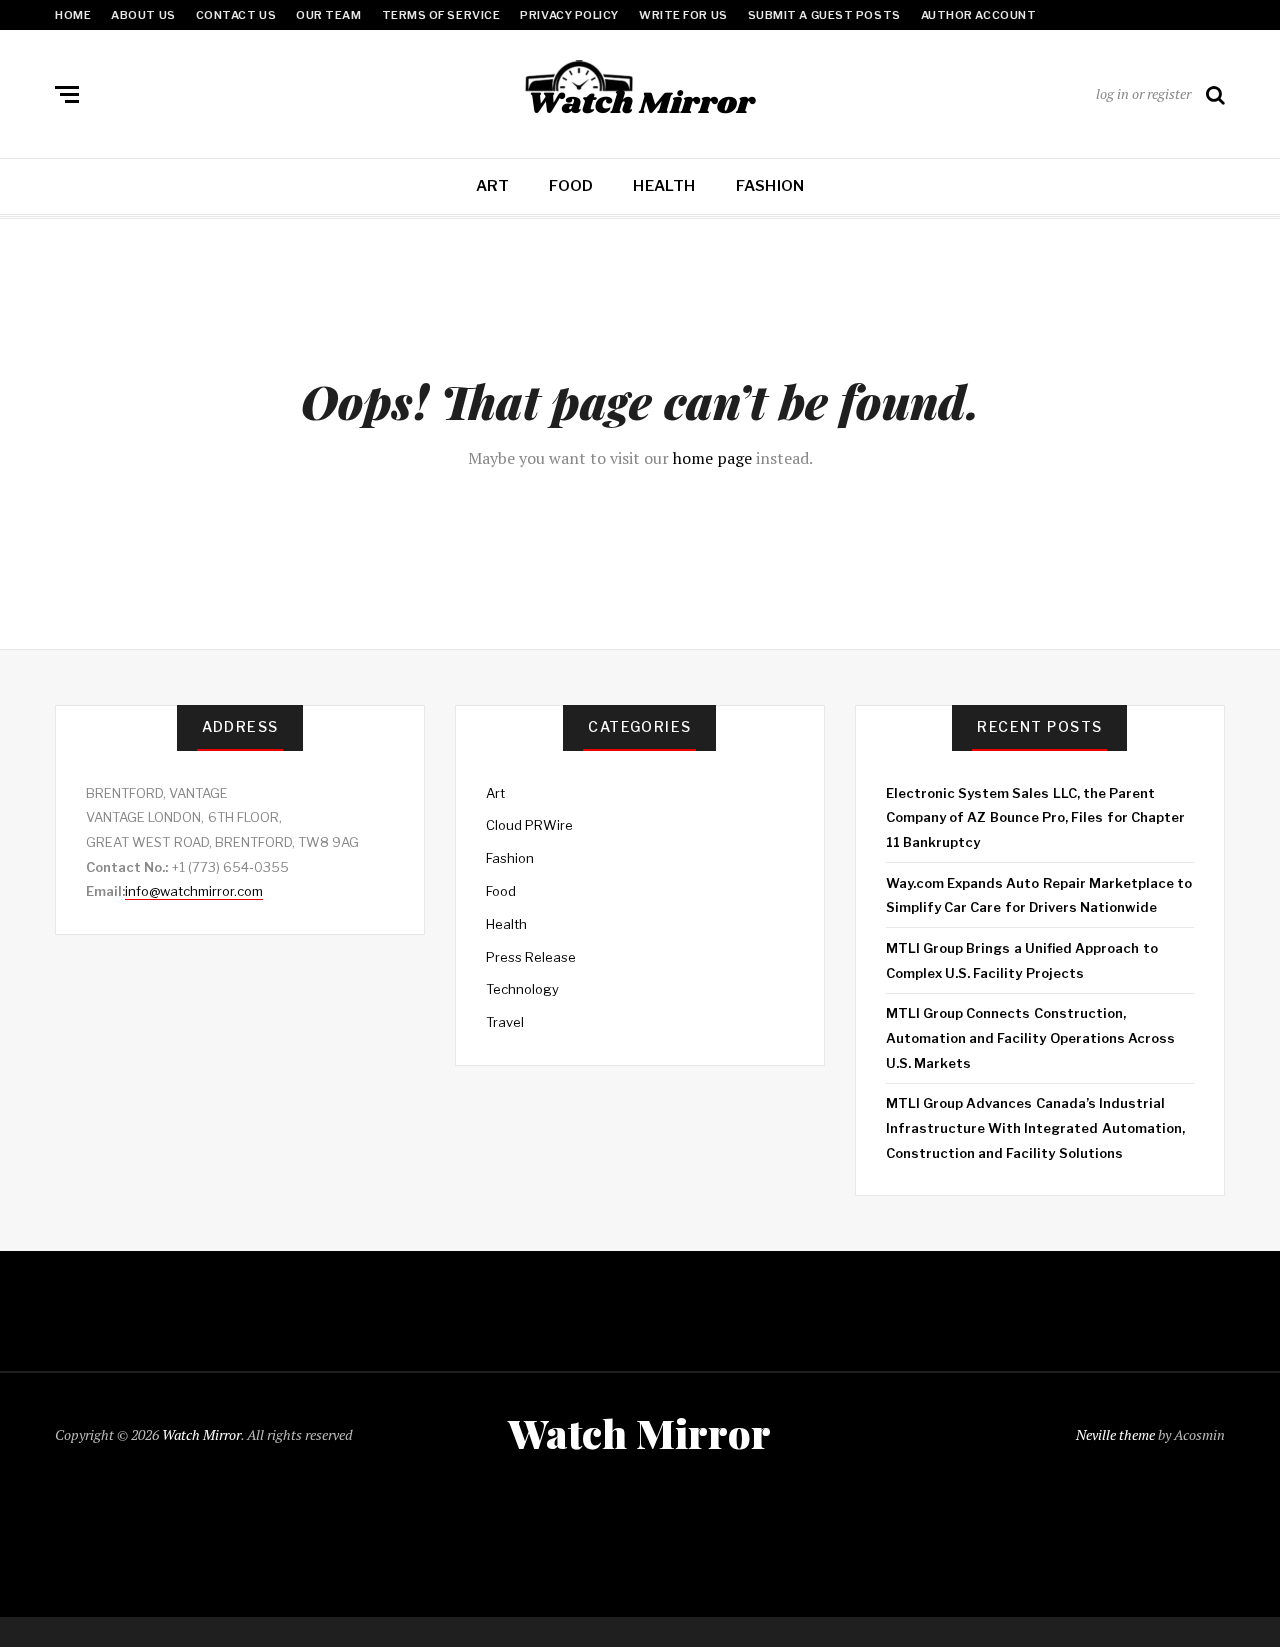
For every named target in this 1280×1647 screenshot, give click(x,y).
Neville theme (1115, 1434)
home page (712, 458)
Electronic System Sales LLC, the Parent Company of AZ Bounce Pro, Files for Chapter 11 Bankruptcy (1035, 817)
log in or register (1143, 93)
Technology (522, 989)
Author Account (979, 15)
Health (664, 186)
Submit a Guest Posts (824, 15)
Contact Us (236, 15)
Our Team (328, 15)
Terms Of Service (441, 15)
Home (73, 15)
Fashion (770, 186)
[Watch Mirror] (640, 90)
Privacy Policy (569, 15)
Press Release (531, 957)
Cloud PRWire (529, 825)
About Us (143, 15)
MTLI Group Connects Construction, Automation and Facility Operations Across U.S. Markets (1030, 1037)
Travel (505, 1022)
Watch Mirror (201, 1434)
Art (493, 186)
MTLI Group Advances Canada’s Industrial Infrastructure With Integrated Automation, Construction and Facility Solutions (1035, 1127)
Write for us (683, 15)
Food (571, 186)
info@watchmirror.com (194, 891)
